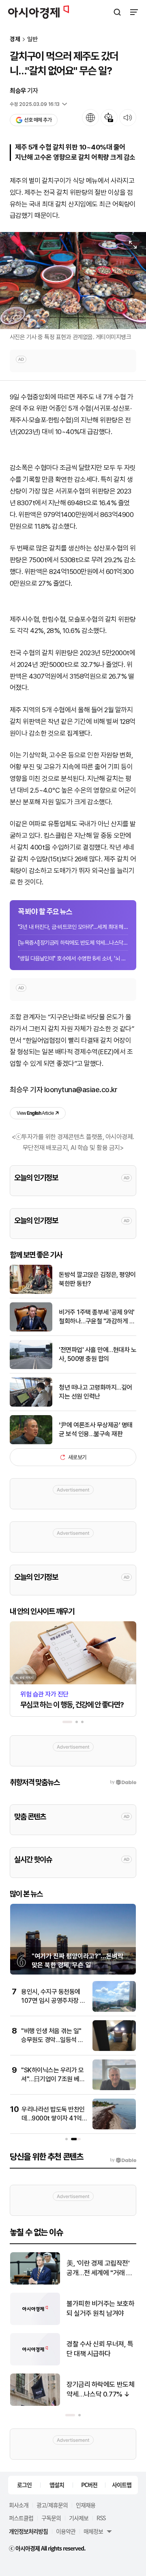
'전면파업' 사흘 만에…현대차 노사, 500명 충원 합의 (98, 1354)
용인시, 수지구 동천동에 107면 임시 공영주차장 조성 (53, 2001)
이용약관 (66, 2531)
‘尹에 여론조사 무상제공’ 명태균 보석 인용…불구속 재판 (96, 1429)
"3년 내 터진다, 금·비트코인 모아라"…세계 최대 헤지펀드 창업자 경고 (73, 927)
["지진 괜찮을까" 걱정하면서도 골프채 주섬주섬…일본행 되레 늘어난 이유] (35, 2364)
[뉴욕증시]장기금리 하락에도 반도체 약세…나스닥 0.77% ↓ (73, 943)
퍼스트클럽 (21, 2518)
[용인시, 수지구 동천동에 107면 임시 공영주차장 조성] (114, 2010)
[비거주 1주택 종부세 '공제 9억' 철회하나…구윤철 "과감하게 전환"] (31, 1330)
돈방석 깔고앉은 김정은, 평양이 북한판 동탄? (97, 1279)
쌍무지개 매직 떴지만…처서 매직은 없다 (100, 2389)
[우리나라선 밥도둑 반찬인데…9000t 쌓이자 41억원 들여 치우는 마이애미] (114, 2128)
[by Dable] (123, 2160)
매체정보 (93, 2531)
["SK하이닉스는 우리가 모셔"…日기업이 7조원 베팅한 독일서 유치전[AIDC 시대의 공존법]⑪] (114, 2088)
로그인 (24, 2485)
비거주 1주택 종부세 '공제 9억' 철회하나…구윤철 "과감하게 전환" (97, 1317)
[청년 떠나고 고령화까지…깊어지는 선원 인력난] (31, 1405)
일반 (32, 39)
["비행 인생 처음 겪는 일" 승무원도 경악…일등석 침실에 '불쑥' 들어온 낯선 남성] (114, 2049)
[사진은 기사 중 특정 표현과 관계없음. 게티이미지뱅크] (73, 281)
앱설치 (57, 2485)
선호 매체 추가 (38, 120)
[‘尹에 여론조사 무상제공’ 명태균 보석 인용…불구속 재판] (31, 1442)
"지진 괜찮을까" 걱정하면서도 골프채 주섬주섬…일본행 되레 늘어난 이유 (100, 2349)
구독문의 (51, 2518)
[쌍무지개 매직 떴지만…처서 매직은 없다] (35, 2404)
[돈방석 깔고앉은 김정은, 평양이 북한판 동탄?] (31, 1292)
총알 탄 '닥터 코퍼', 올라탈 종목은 (101, 2308)
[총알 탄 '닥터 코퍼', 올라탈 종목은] (35, 2323)
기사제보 (79, 2518)
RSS (101, 2518)
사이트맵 (122, 2485)
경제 (15, 39)
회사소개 (19, 2505)
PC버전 (89, 2485)
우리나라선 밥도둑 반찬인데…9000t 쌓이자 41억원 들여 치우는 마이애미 (53, 2118)
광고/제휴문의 (52, 2505)
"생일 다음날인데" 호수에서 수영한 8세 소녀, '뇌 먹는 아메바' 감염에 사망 (73, 958)
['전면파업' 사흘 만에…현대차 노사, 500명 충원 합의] (31, 1367)
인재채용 (86, 2505)
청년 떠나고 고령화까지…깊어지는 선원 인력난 (96, 1392)
